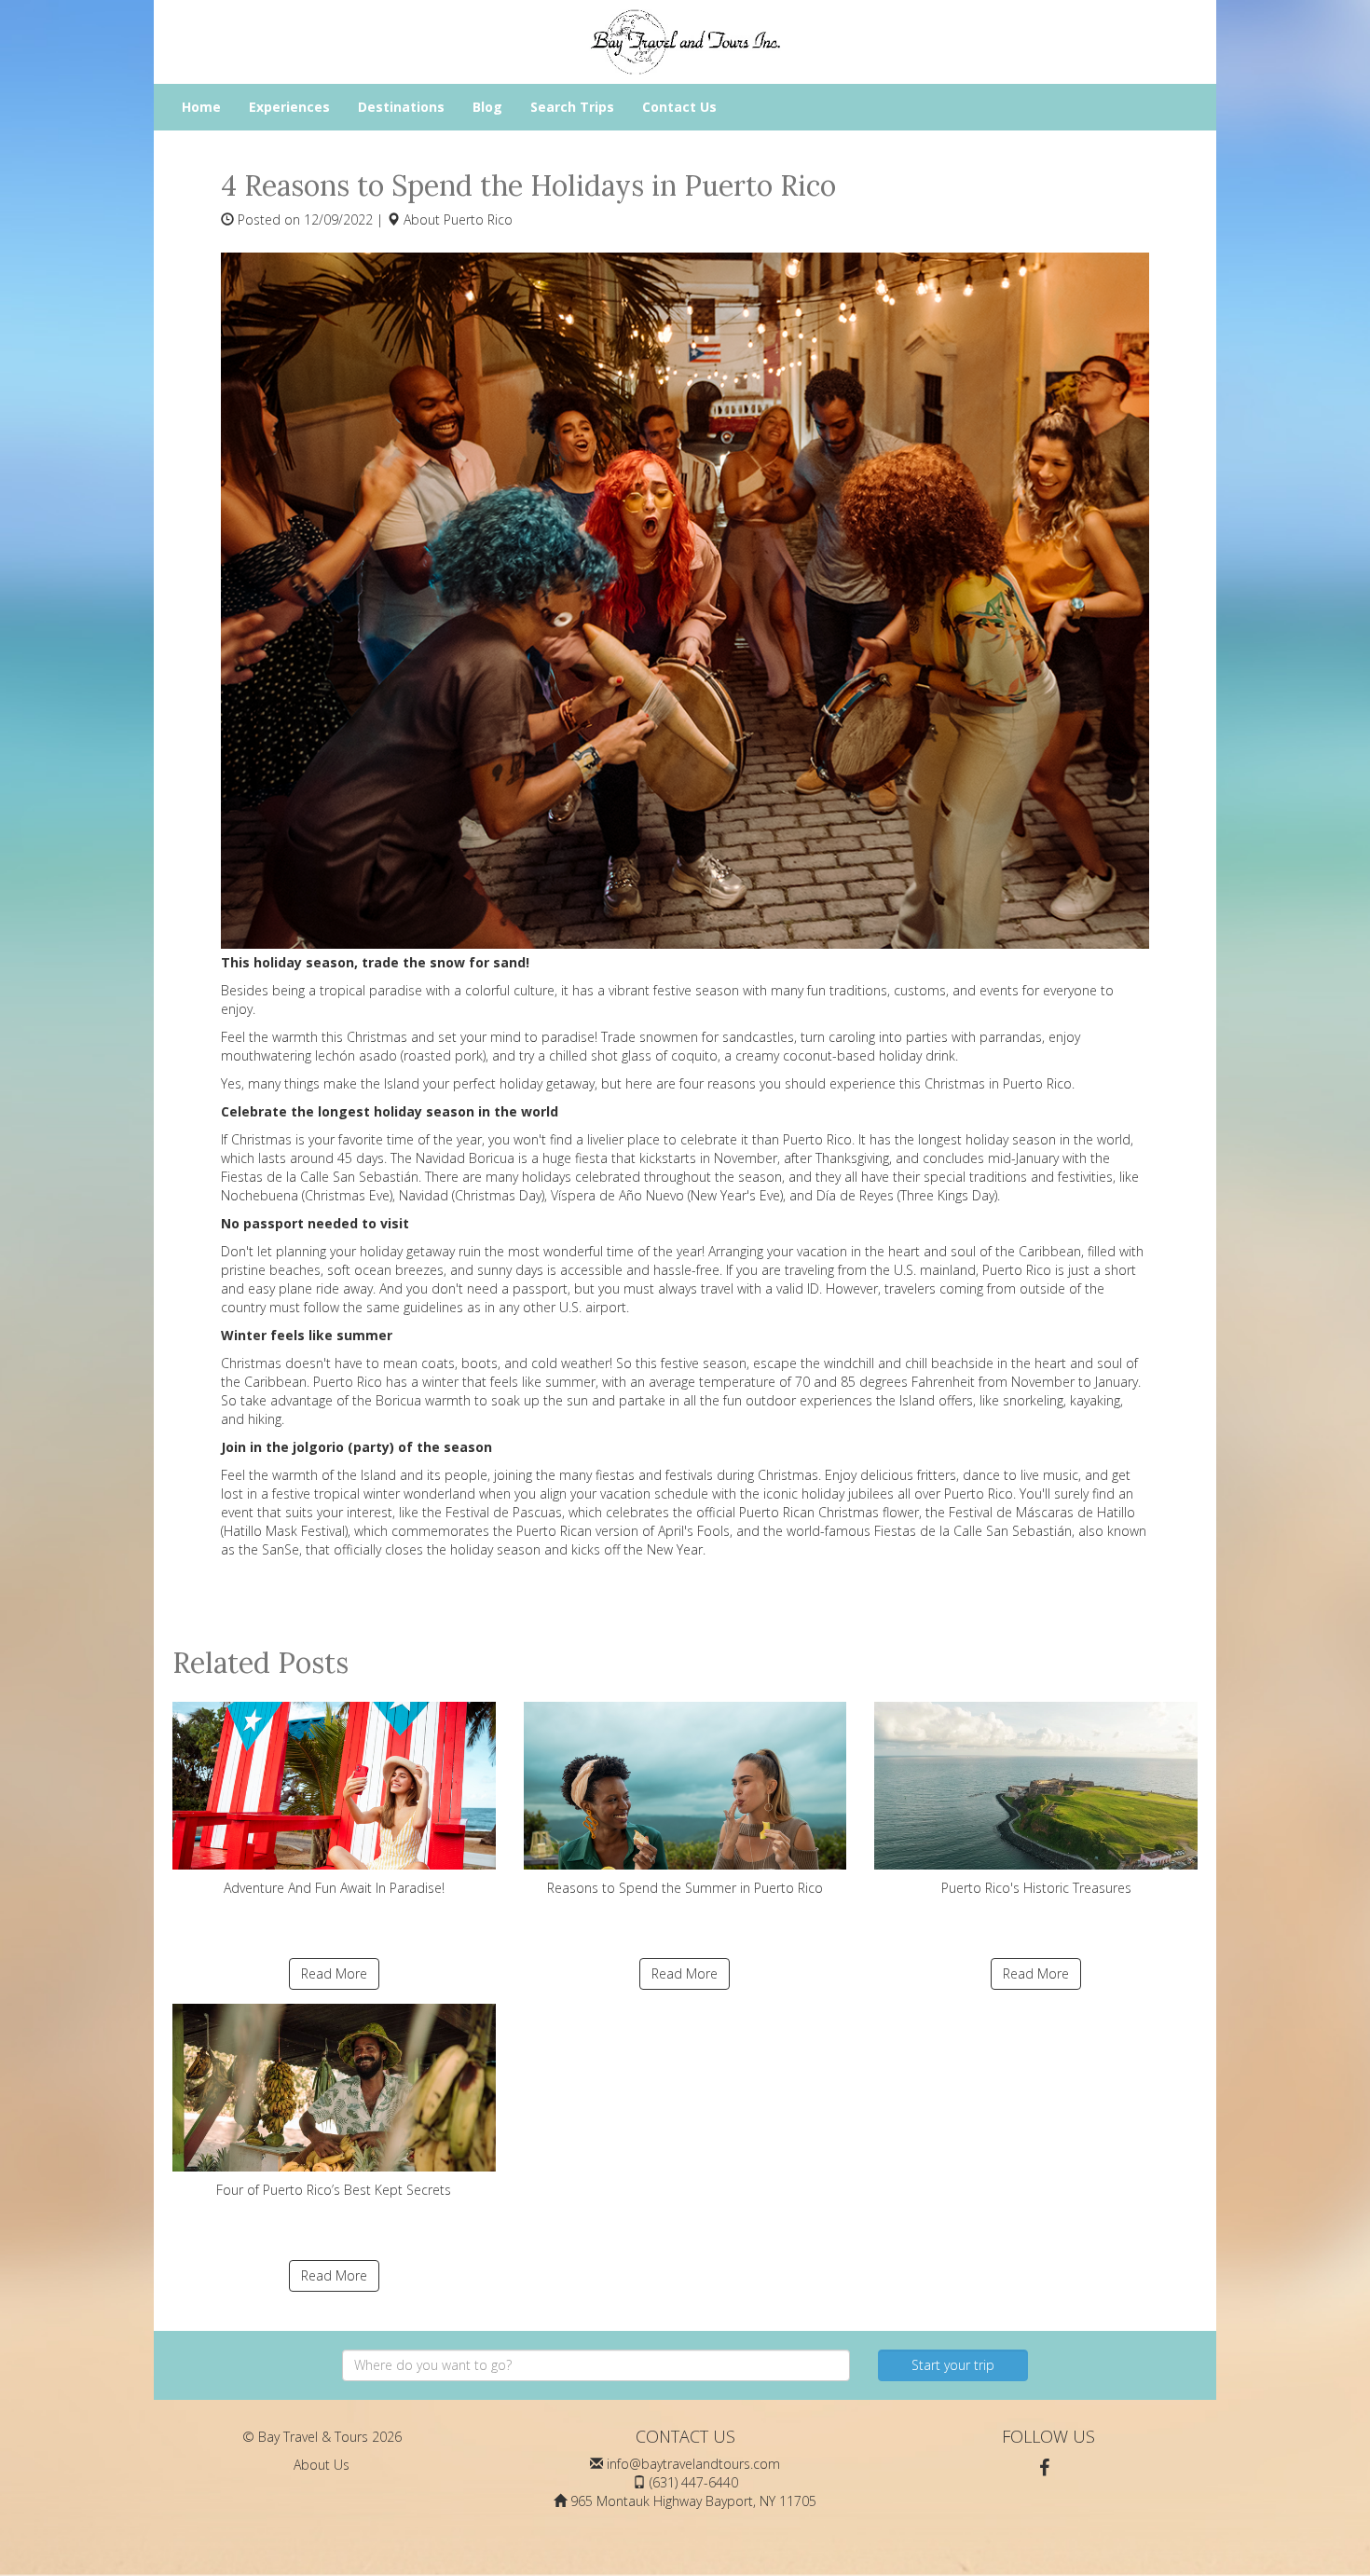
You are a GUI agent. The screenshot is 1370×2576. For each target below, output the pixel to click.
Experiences (289, 107)
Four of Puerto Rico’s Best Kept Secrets (334, 2190)
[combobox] (596, 2365)
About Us (322, 2465)
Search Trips (572, 107)
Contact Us (679, 107)
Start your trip (953, 2365)
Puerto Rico (478, 219)
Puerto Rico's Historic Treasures (1036, 1888)
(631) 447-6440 (694, 2482)
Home (201, 107)
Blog (487, 107)
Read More (334, 1973)
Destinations (401, 107)
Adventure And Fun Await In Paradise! (334, 1888)
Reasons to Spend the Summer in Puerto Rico (685, 1888)
